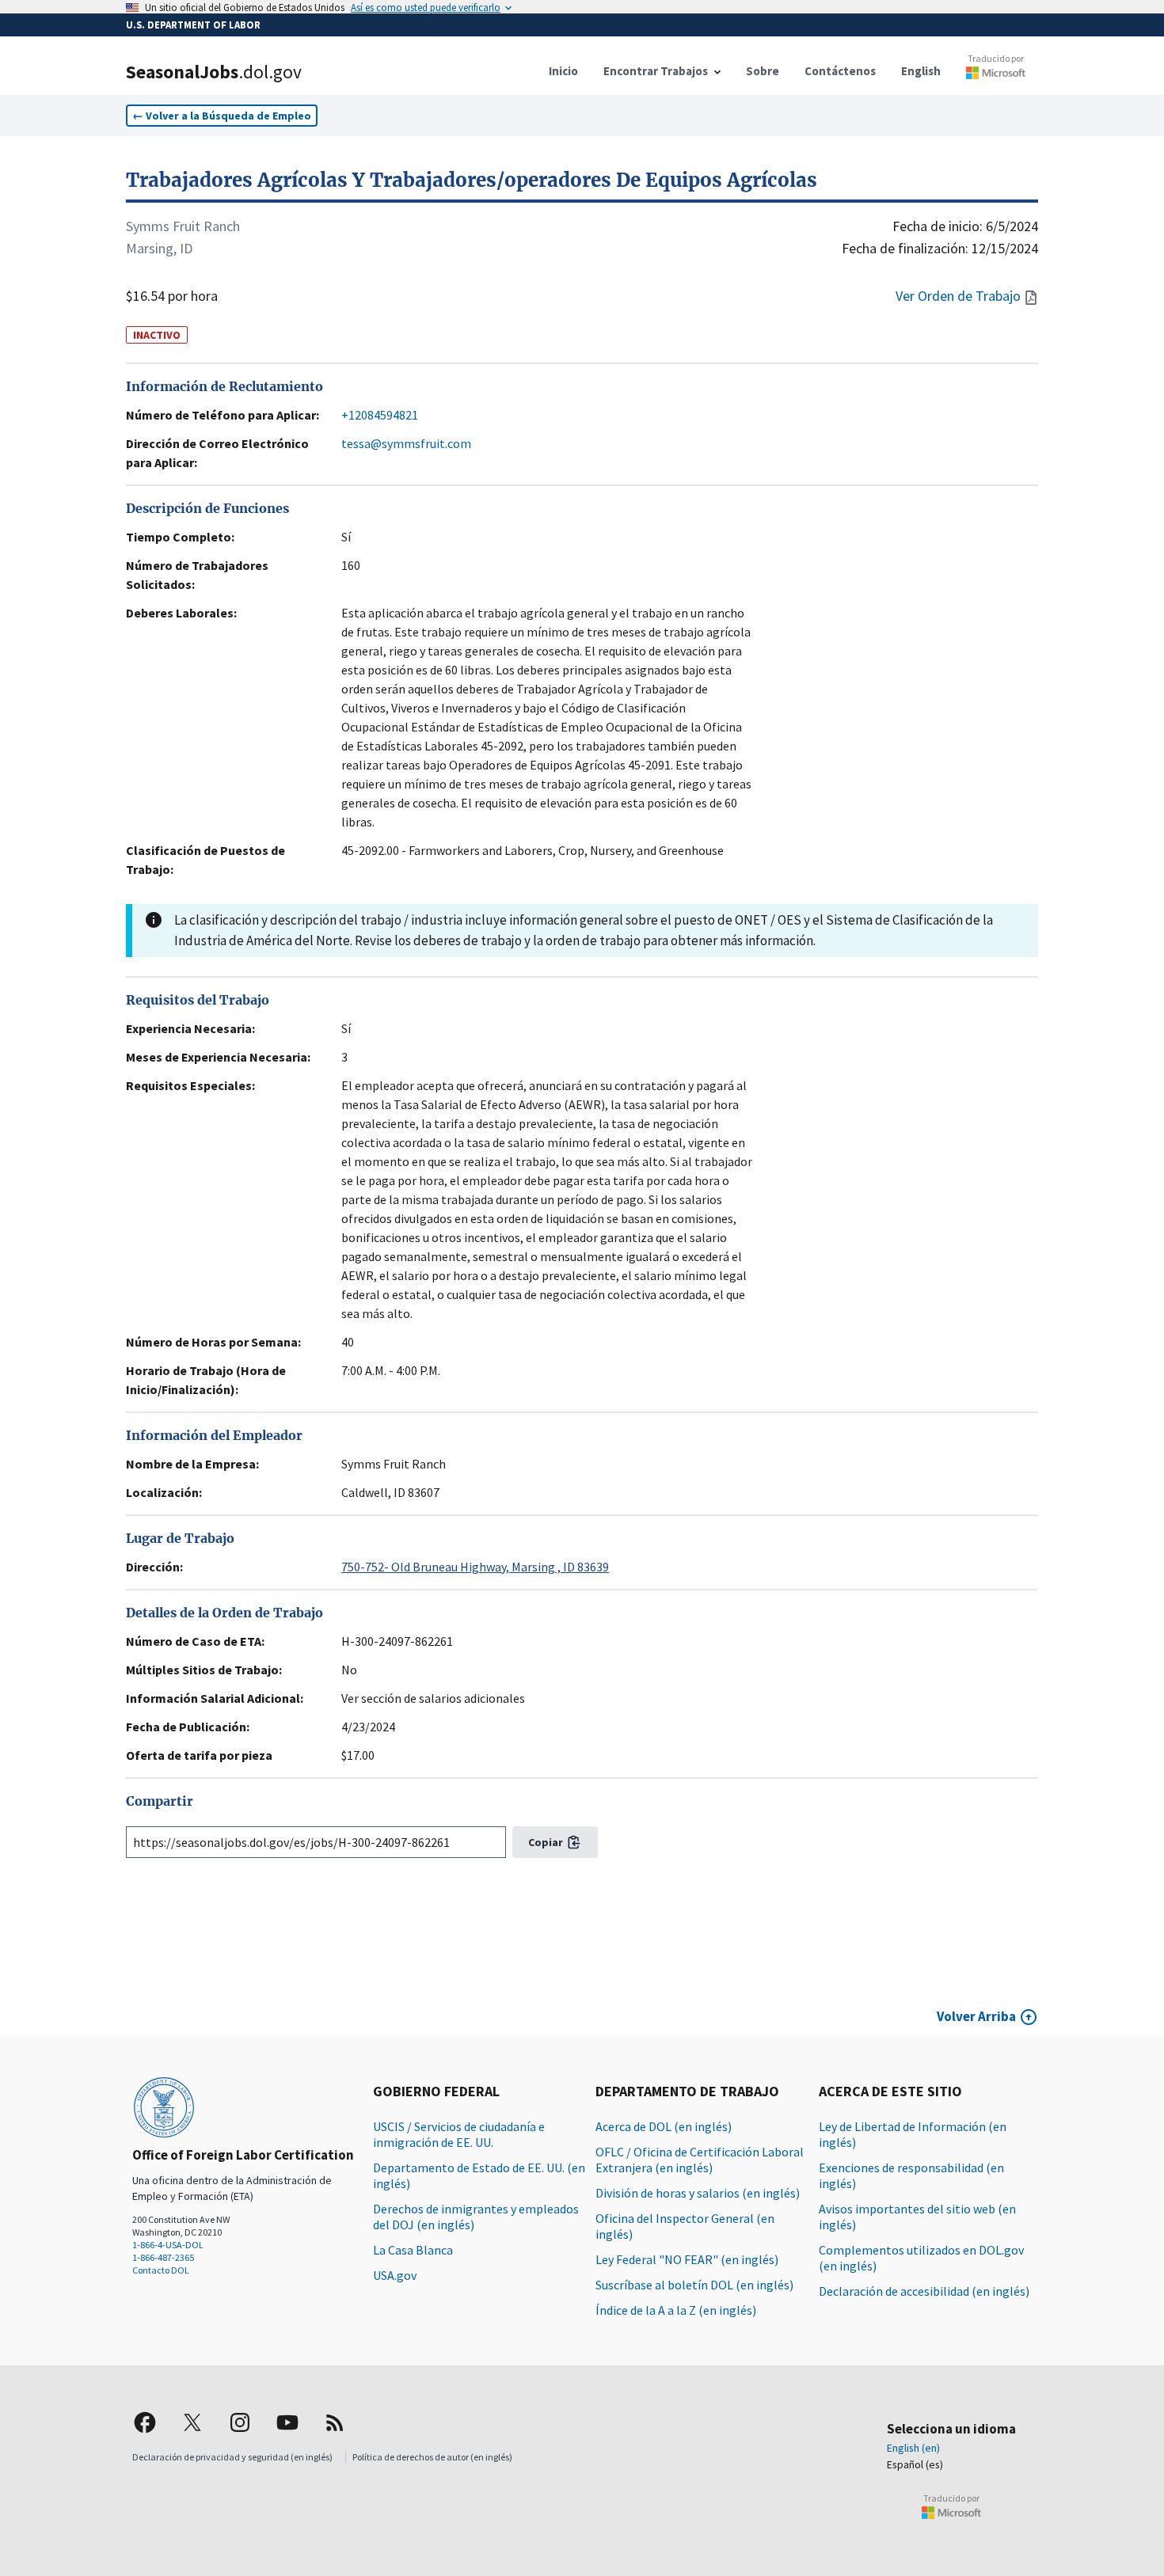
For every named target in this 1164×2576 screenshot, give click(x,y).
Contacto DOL (161, 2270)
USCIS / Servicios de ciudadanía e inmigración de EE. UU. (459, 2134)
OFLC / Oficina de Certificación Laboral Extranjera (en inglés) (700, 2160)
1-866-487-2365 (163, 2257)
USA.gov (395, 2275)
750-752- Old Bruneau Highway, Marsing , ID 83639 (475, 1567)
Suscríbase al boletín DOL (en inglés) (694, 2285)
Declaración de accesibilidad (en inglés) (924, 2291)
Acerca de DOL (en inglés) (664, 2126)
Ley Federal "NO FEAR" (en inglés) (687, 2259)
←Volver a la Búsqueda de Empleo (222, 116)
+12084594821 (380, 415)
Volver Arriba (976, 2016)
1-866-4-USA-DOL (168, 2245)
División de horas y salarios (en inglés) (698, 2193)
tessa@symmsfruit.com (406, 443)
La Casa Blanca (413, 2250)
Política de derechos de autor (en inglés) (432, 2457)
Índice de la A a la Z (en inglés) (676, 2310)
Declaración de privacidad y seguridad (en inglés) (232, 2457)
